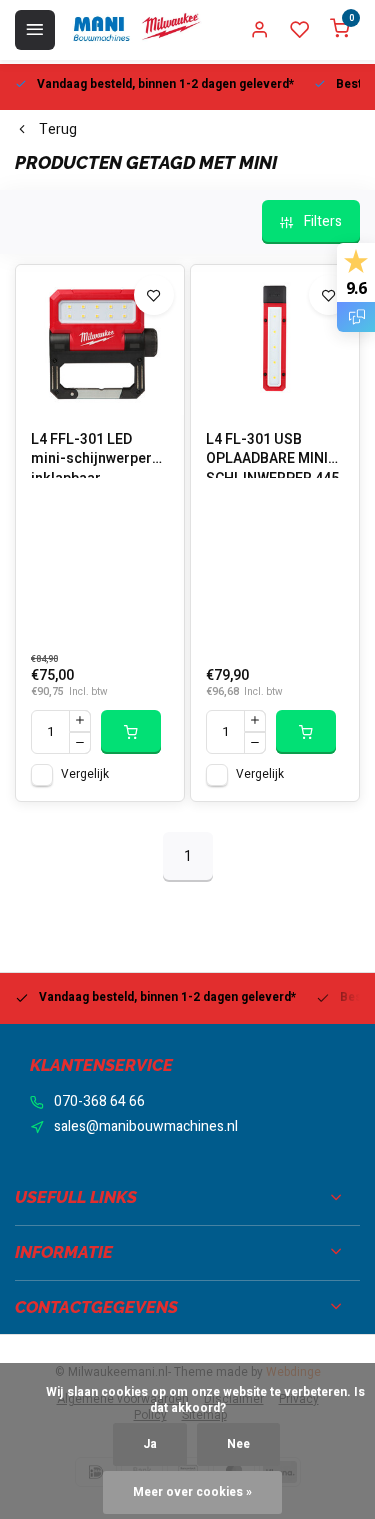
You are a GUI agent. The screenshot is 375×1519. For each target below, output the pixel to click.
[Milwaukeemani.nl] (136, 30)
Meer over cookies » (192, 1492)
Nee (238, 1444)
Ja (150, 1444)
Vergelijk (85, 774)
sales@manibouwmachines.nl (146, 1127)
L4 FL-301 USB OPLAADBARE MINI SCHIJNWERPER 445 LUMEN (272, 454)
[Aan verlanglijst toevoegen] (154, 295)
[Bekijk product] (131, 732)
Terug (58, 130)
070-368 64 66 (99, 1102)
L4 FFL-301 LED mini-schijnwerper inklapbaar (91, 454)
